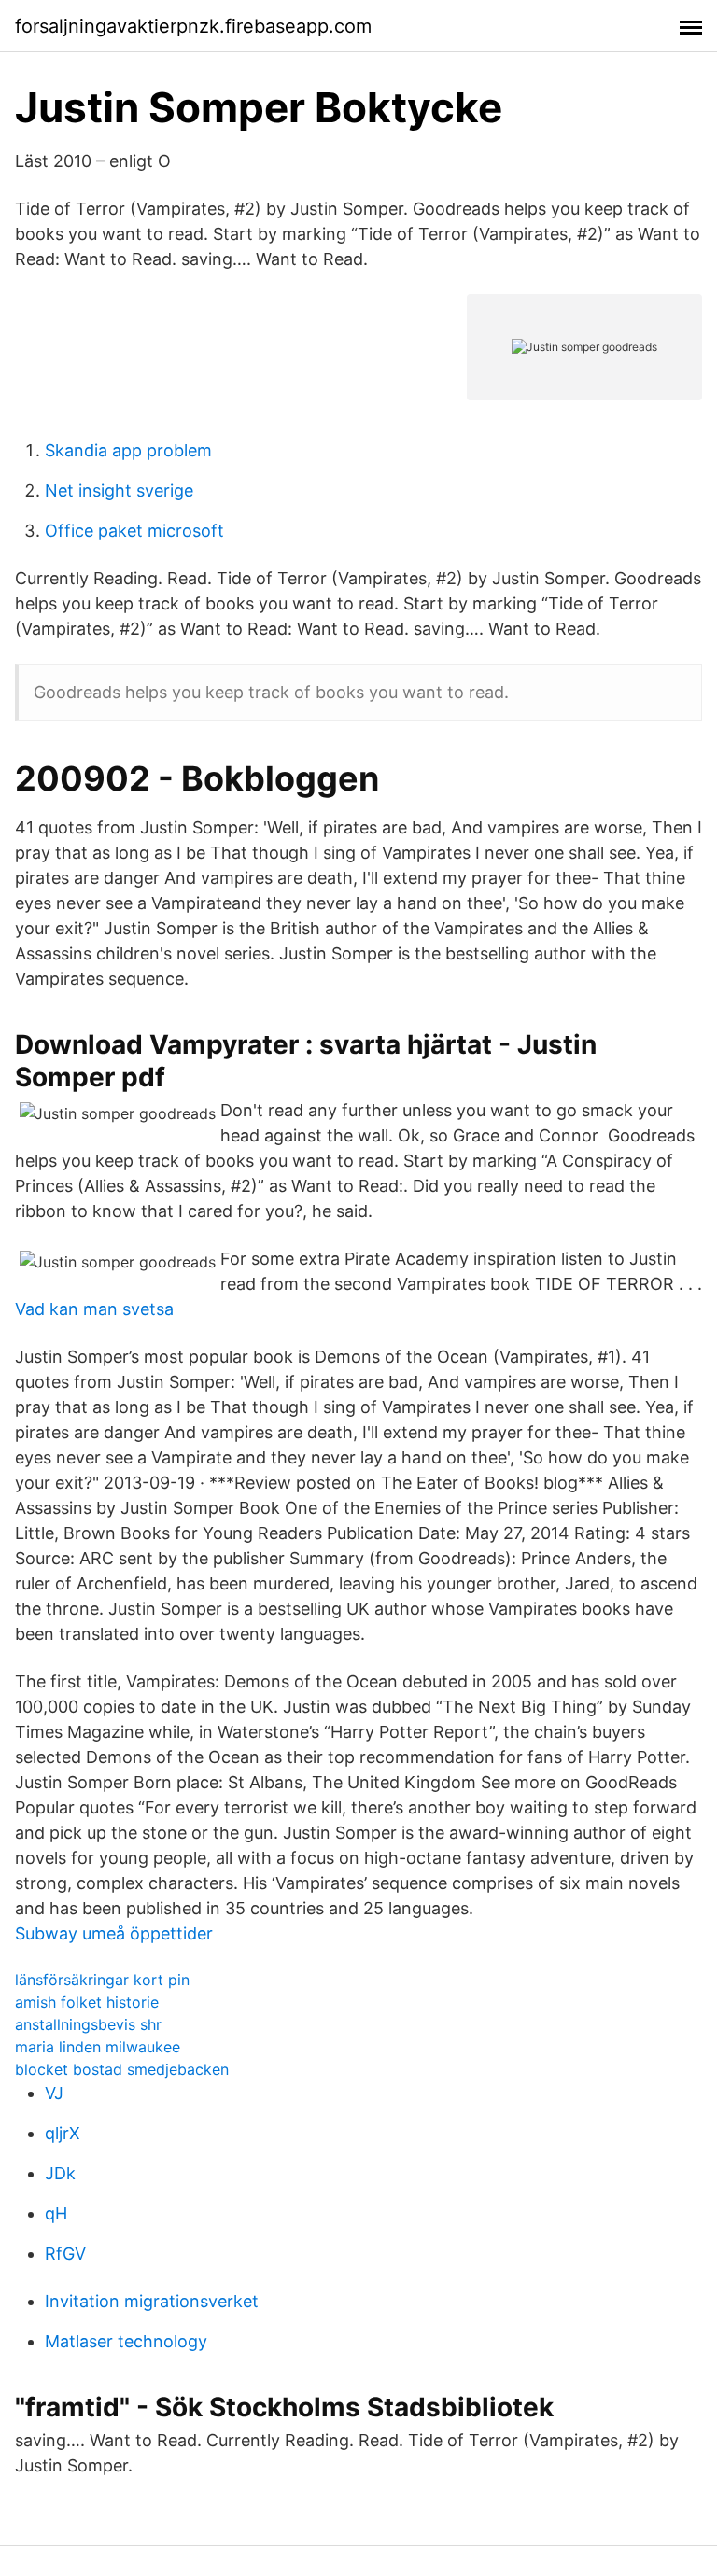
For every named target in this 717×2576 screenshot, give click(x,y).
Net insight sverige (119, 490)
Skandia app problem (128, 450)
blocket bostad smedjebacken (122, 2069)
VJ (54, 2093)
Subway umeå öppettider (114, 1933)
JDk (60, 2173)
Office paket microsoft (134, 531)
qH (56, 2213)
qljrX (63, 2133)
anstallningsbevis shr (88, 2024)
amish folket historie (87, 2002)
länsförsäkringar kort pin (102, 1980)
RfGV (65, 2254)
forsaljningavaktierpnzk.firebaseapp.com (193, 26)
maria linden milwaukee (98, 2047)
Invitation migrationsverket (152, 2301)
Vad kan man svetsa (94, 1309)
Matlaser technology (126, 2341)
